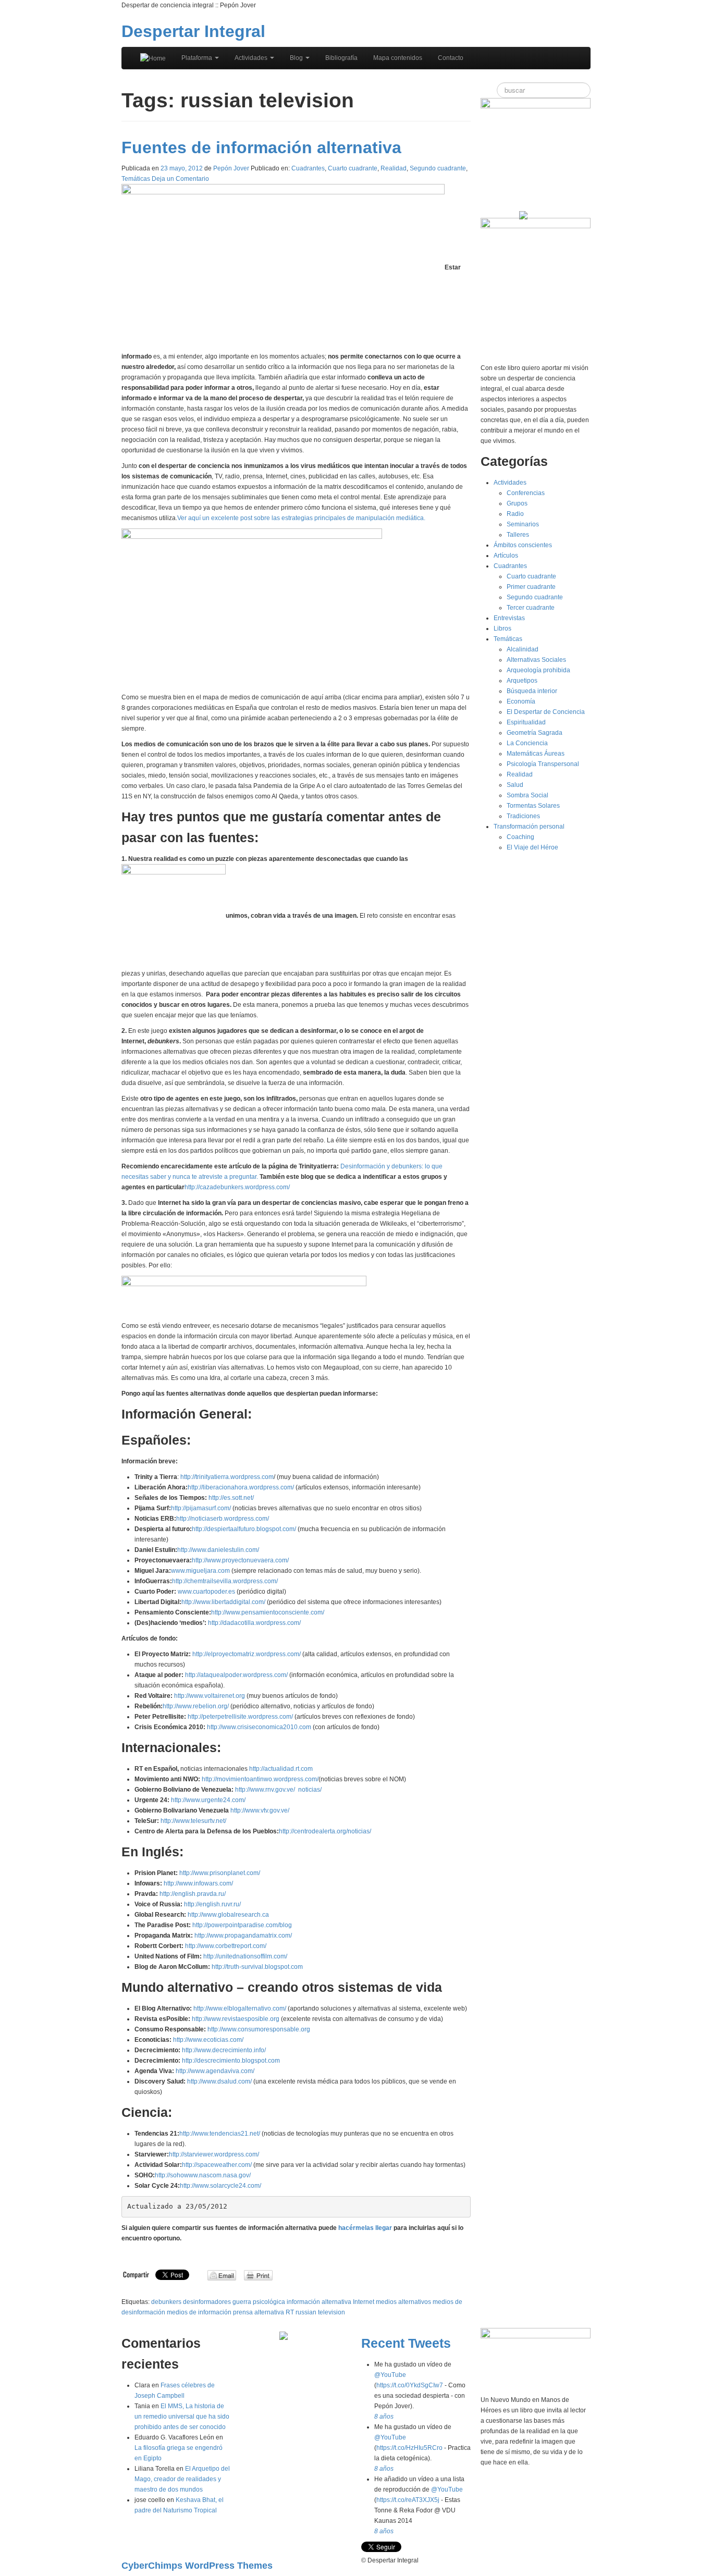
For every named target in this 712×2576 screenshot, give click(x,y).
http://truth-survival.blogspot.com (257, 1967)
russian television (320, 2312)
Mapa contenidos (398, 58)
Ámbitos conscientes (523, 545)
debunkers (166, 2302)
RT (290, 2312)
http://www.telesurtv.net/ (193, 1821)
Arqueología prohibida (538, 670)
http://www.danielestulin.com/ (218, 1550)
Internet (364, 2302)
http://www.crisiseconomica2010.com (259, 1727)
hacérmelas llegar (366, 2228)
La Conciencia (527, 743)
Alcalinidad (523, 649)
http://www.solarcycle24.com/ (220, 2186)
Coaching (520, 837)
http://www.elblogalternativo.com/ (240, 2008)
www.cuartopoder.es (206, 1592)
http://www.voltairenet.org (210, 1696)
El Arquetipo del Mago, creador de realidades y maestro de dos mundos (182, 2479)
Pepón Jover (231, 168)
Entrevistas (509, 618)
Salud (515, 785)
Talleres (518, 535)
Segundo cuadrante (438, 168)
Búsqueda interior (532, 691)
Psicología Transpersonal (543, 764)
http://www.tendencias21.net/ (220, 2134)
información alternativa (319, 2302)
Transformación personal (529, 827)
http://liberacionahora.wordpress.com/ (241, 1487)
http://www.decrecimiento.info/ (224, 2050)
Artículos (506, 556)
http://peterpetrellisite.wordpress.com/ (240, 1717)
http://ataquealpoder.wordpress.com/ (236, 1675)
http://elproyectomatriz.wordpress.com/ (247, 1654)
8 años (384, 2417)
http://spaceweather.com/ (217, 2165)
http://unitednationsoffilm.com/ (245, 1956)
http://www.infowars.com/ (198, 1883)
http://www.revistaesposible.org (236, 2019)
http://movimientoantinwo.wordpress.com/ (260, 1779)
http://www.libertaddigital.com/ (223, 1602)
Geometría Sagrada (535, 733)
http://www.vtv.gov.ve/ (260, 1810)
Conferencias (526, 493)
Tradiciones (523, 816)
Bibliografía (341, 58)
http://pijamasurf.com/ (201, 1508)
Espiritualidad (526, 722)
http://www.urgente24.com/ (208, 1800)
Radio (515, 514)
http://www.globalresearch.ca (228, 1915)
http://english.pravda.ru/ (193, 1894)
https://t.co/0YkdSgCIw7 (410, 2385)
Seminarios (523, 524)
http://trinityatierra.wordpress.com (227, 1477)
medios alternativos (403, 2302)
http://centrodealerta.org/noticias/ (325, 1831)
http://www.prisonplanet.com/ (220, 1873)
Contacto (451, 58)
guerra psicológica (259, 2302)
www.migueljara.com (200, 1571)
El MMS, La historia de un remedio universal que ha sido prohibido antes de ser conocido (182, 2417)
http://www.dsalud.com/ (219, 2081)
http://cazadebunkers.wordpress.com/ (237, 1187)
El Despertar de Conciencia (546, 712)
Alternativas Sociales (536, 660)
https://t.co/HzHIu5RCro (409, 2448)
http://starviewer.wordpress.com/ (214, 2154)
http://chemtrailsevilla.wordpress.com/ (225, 1581)
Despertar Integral (193, 31)
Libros (502, 628)
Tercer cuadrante (531, 608)
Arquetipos (522, 681)
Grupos (517, 503)
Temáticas (136, 179)
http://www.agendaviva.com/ (215, 2071)
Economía (521, 701)
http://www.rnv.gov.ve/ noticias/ (278, 1790)
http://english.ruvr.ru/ (212, 1904)
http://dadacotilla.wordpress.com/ (254, 1623)
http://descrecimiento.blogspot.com (231, 2061)
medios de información (199, 2312)
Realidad (394, 168)
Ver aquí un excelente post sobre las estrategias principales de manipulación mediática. (301, 518)
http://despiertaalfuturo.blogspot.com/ (244, 1529)
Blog (297, 58)
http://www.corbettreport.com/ (226, 1946)
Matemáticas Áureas (536, 754)
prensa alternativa (259, 2312)
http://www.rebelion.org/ (196, 1706)
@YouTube (390, 2375)
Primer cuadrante (531, 587)
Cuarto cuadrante (353, 168)
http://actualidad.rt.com (281, 1769)
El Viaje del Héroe (532, 847)
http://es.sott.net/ (231, 1498)
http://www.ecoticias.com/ (208, 2040)
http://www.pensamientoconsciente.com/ (268, 1612)
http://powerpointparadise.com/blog (242, 1925)
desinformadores (207, 2302)
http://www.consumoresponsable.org (259, 2029)
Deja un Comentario (180, 179)
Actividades (252, 58)
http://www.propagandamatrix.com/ (243, 1936)
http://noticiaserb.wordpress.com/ (223, 1519)
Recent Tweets (406, 2343)
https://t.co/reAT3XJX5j (408, 2500)
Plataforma (198, 58)
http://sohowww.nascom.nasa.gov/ (203, 2175)
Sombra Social (527, 795)
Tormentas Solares (533, 806)
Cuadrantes (308, 168)
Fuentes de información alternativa (261, 147)
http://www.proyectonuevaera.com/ (240, 1560)
